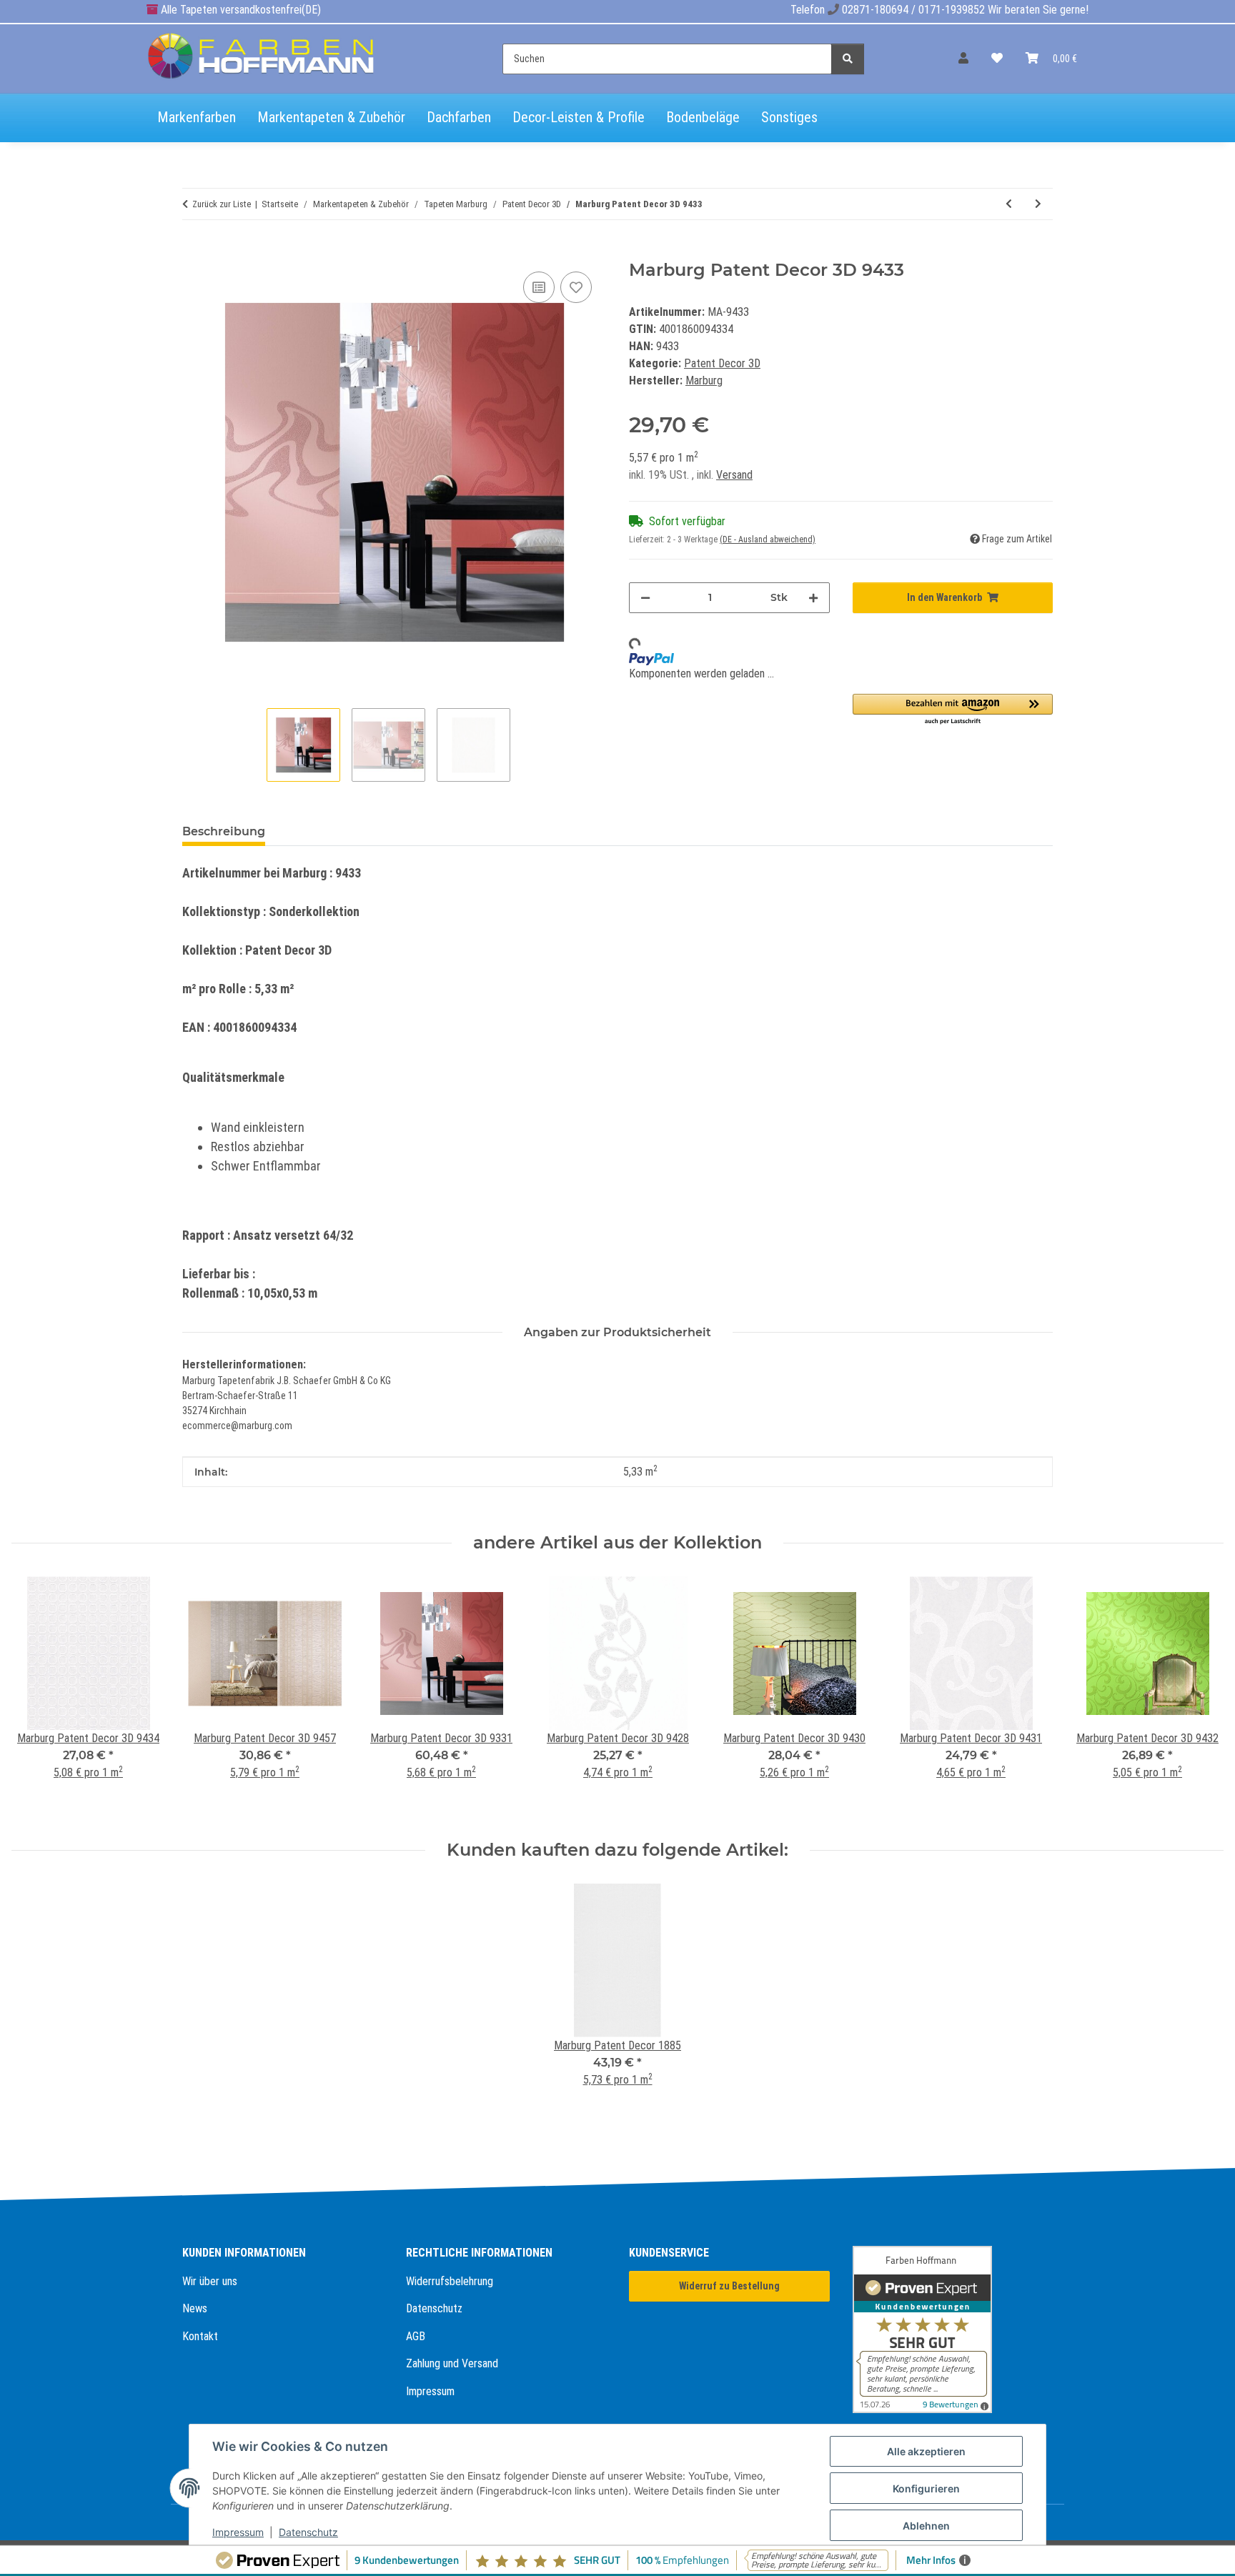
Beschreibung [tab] (224, 831)
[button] (963, 59)
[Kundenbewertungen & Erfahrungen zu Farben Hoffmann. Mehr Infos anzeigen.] (953, 2329)
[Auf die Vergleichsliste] (539, 287)
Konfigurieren (926, 2488)
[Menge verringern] (645, 598)
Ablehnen (926, 2526)
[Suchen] (848, 59)
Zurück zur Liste (222, 204)
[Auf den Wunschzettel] (576, 287)
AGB (416, 2336)
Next (1200, 1697)
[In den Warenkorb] (194, 252)
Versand (734, 475)
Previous (35, 1697)
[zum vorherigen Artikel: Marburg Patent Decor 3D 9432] (1009, 204)
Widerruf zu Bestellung (729, 2286)
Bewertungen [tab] (329, 831)
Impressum (430, 2391)
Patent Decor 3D (722, 363)
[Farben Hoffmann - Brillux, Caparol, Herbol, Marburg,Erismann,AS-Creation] (262, 56)
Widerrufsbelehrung (450, 2281)
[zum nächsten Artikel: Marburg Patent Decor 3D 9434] (1038, 204)
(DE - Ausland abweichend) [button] (768, 539)
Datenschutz (434, 2308)
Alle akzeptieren (926, 2451)
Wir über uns (210, 2281)
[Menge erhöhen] (813, 598)
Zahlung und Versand (452, 2363)
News (195, 2308)
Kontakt (200, 2336)
